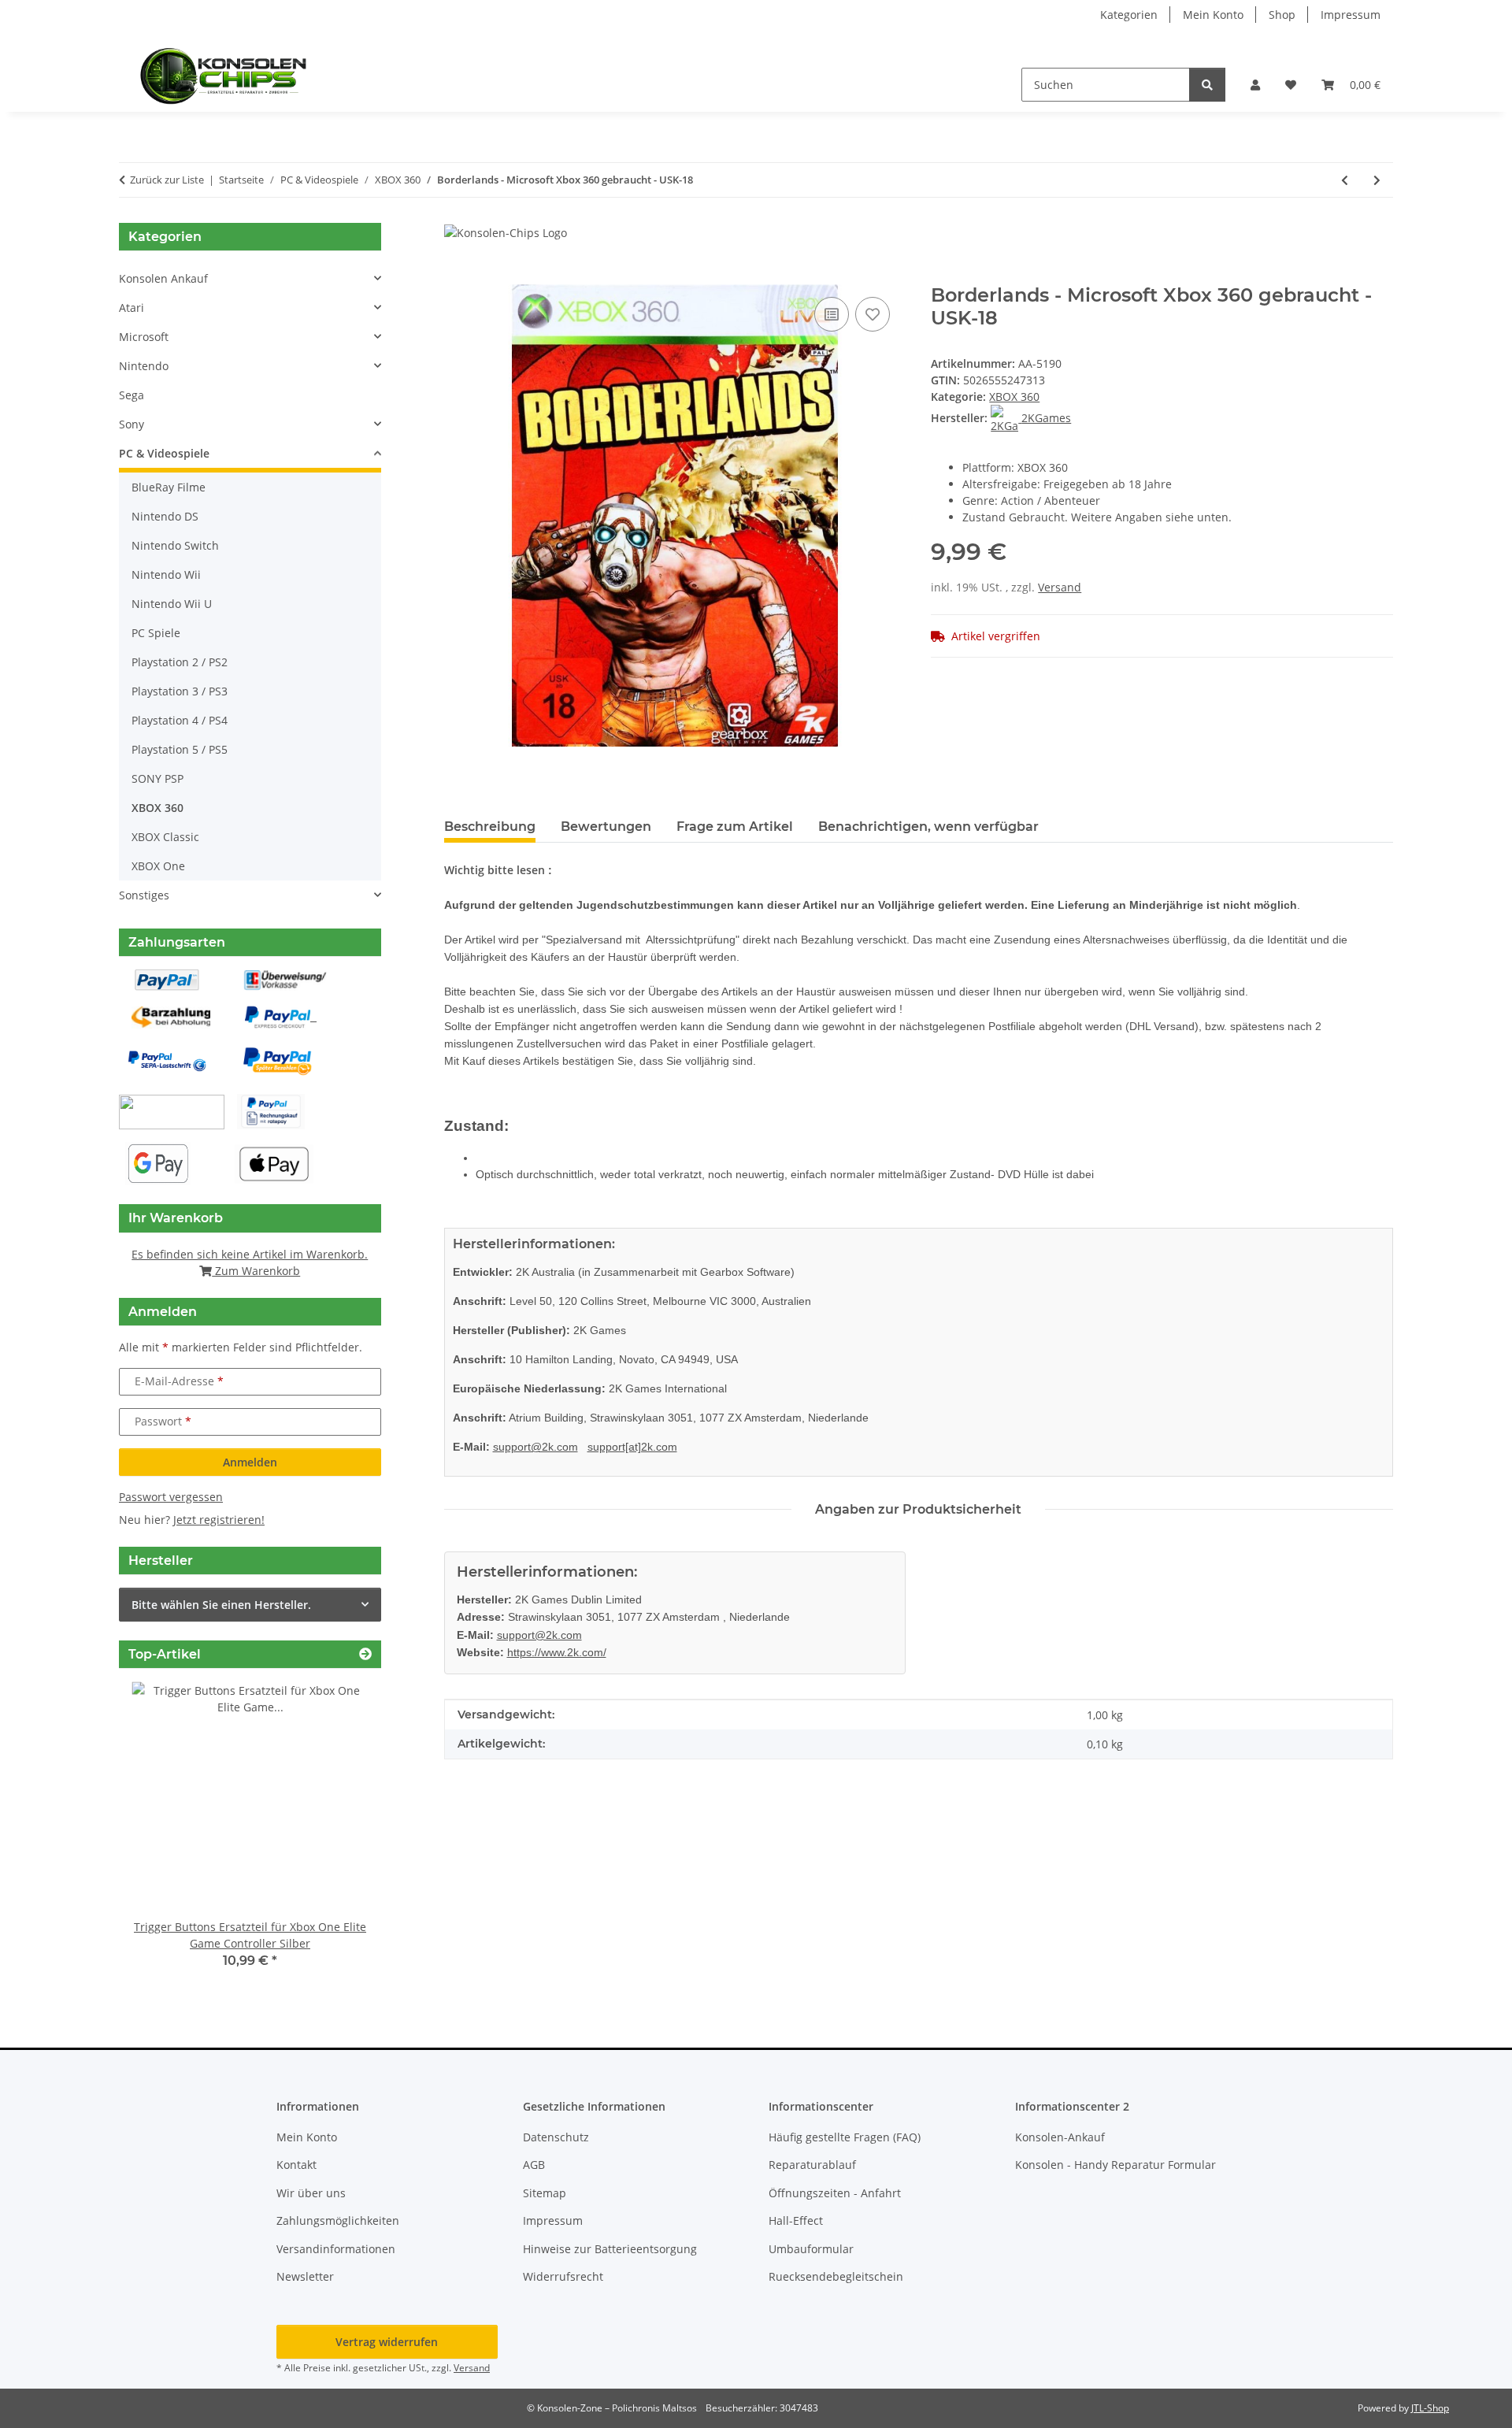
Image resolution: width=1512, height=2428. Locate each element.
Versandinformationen (336, 2249)
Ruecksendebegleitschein (836, 2276)
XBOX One (158, 866)
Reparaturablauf (812, 2165)
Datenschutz (556, 2137)
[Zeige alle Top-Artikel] (365, 1654)
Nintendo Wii (166, 575)
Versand (1060, 587)
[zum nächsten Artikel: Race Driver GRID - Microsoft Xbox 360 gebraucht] (1377, 180)
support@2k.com (535, 1447)
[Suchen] (1207, 85)
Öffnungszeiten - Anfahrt (835, 2193)
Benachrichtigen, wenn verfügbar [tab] (928, 827)
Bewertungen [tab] (606, 827)
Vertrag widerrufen (387, 2342)
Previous (158, 1836)
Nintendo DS (165, 516)
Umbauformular (811, 2249)
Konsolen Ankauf (163, 278)
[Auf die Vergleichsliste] (832, 314)
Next (342, 1836)
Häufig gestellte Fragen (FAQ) (845, 2137)
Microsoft (144, 337)
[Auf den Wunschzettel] (873, 314)
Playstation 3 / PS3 (180, 691)
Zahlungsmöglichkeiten (338, 2220)
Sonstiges (144, 895)
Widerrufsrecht (563, 2276)
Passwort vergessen (171, 1497)
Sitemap (545, 2193)
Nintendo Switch (175, 545)
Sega (132, 395)
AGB (534, 2165)
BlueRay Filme (169, 487)
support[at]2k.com (632, 1447)
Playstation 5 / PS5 (180, 749)
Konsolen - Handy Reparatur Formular (1115, 2165)
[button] (1255, 85)
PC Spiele (156, 633)
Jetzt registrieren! (219, 1520)
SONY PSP (157, 778)
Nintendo (144, 366)
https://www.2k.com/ (557, 1652)
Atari (132, 308)
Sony (132, 424)
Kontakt (296, 2165)
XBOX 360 (1014, 397)
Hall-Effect (796, 2220)
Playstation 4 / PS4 (180, 720)
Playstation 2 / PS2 (180, 662)
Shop (1282, 15)
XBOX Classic (165, 837)
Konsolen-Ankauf (1060, 2137)
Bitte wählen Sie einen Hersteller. (221, 1605)
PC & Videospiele (164, 453)
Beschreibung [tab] (490, 827)
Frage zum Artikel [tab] (735, 827)
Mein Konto (1213, 15)
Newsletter (305, 2276)
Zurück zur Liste (167, 180)
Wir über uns (311, 2193)
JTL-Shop (1430, 2408)
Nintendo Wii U (172, 604)
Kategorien (1129, 15)
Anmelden (250, 1462)
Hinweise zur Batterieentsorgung (610, 2249)
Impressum (1351, 15)
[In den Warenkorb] (457, 276)
